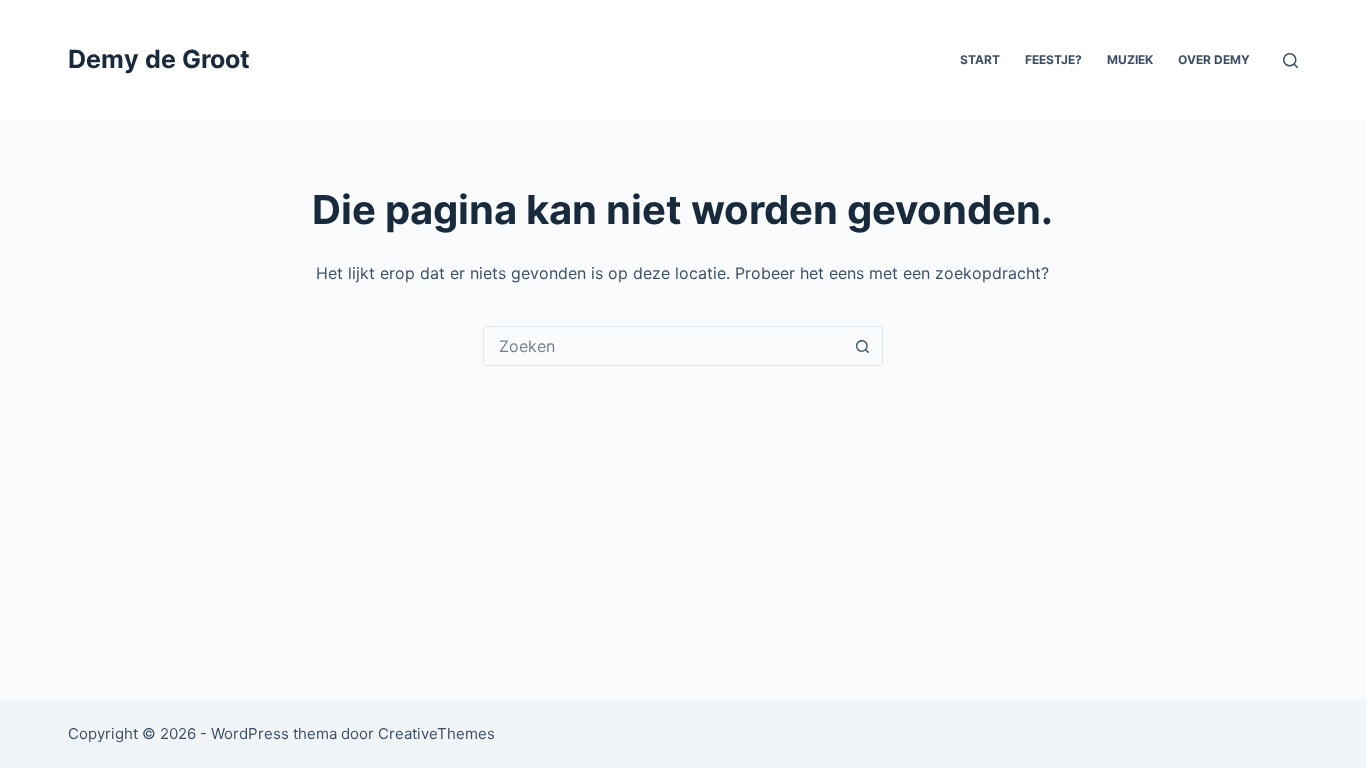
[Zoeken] (1290, 60)
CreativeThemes (436, 733)
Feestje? (1053, 59)
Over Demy (1214, 59)
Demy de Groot (159, 59)
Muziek (1130, 59)
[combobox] (664, 346)
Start (980, 59)
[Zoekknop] (863, 346)
